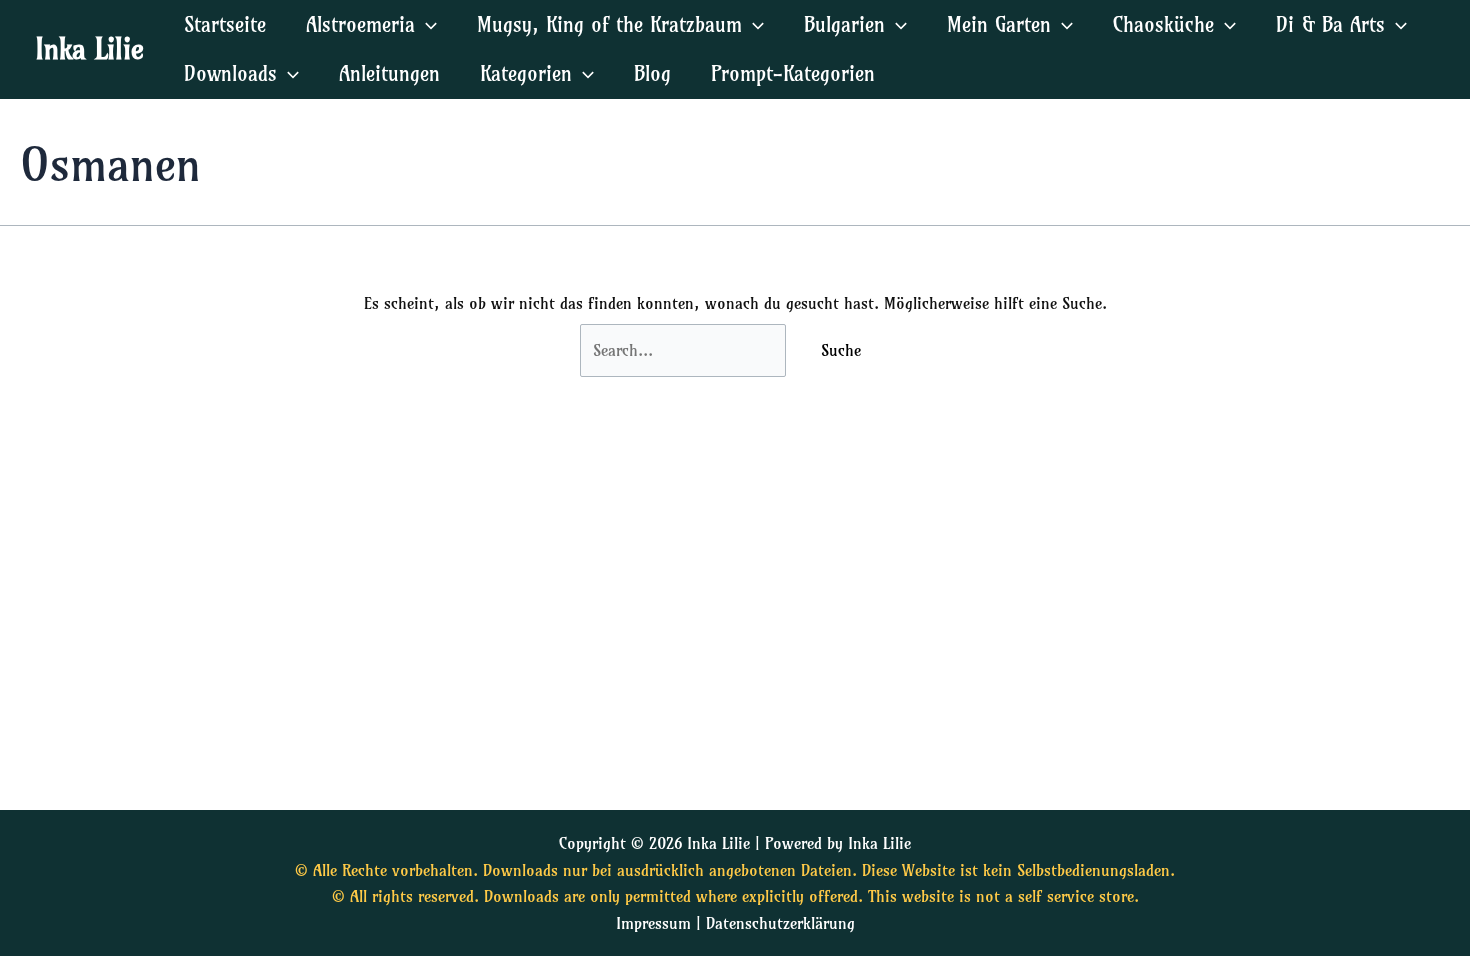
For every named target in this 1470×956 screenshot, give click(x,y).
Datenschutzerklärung (780, 923)
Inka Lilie (89, 48)
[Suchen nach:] (685, 350)
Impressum (653, 923)
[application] (426, 24)
